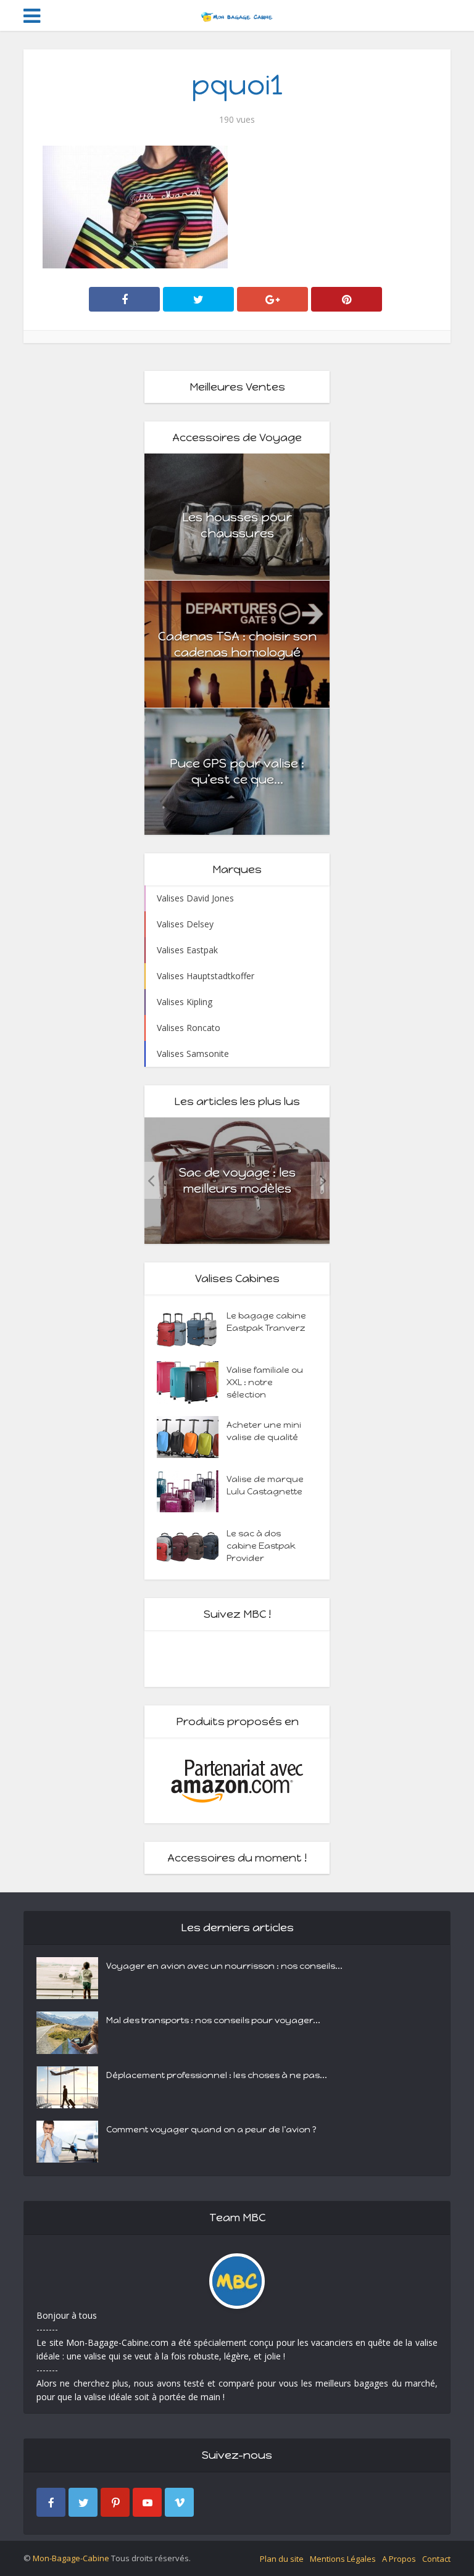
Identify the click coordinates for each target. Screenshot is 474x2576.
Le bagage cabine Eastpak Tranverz (266, 1322)
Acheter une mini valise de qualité (264, 1431)
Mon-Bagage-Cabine (71, 2558)
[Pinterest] (115, 2502)
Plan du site (282, 2559)
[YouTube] (147, 2502)
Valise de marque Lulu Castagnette (265, 1485)
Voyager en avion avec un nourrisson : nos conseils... (224, 1966)
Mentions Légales (343, 2559)
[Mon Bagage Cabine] (237, 14)
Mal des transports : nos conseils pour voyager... (213, 2020)
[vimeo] (179, 2502)
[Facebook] (51, 2502)
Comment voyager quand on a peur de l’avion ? (211, 2130)
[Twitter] (83, 2502)
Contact (436, 2559)
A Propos (399, 2559)
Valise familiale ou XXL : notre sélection (265, 1382)
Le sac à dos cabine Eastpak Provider (261, 1546)
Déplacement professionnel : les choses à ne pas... (217, 2075)
